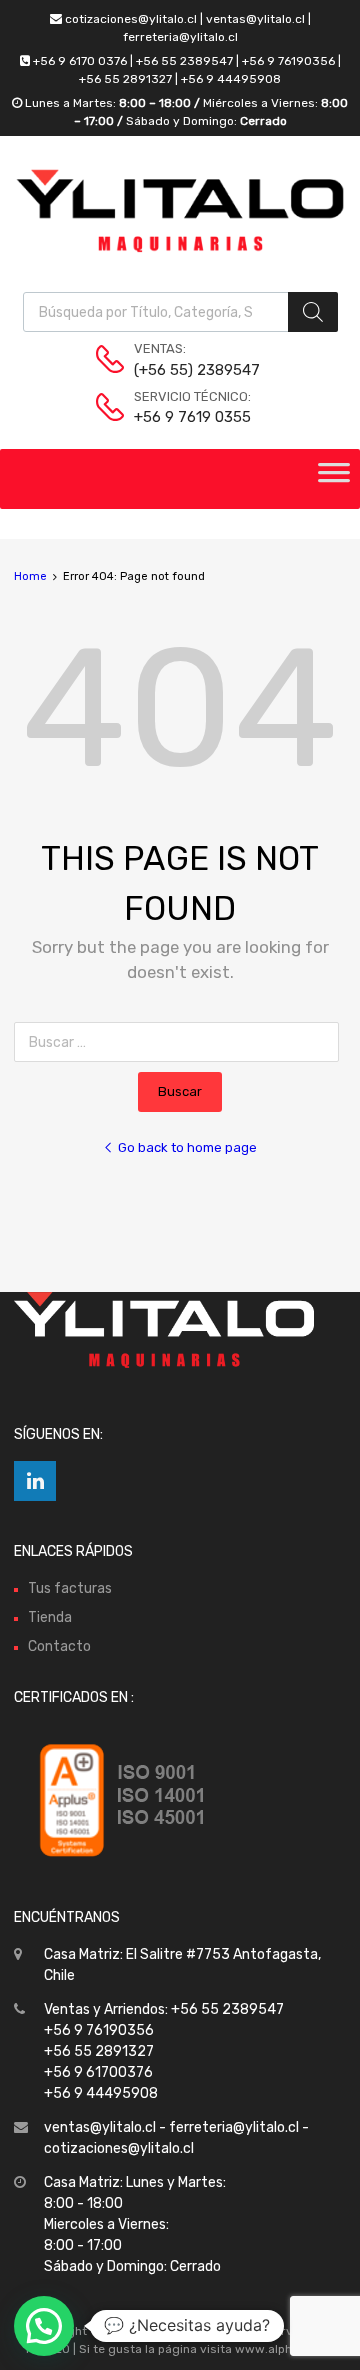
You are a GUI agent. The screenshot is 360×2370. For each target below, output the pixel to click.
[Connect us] (35, 1481)
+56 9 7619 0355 (183, 417)
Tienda (50, 1617)
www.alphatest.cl (285, 2349)
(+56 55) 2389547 (183, 370)
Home (30, 576)
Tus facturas (70, 1588)
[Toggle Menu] (334, 479)
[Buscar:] (180, 1042)
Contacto (59, 1646)
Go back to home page (187, 1147)
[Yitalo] (180, 248)
